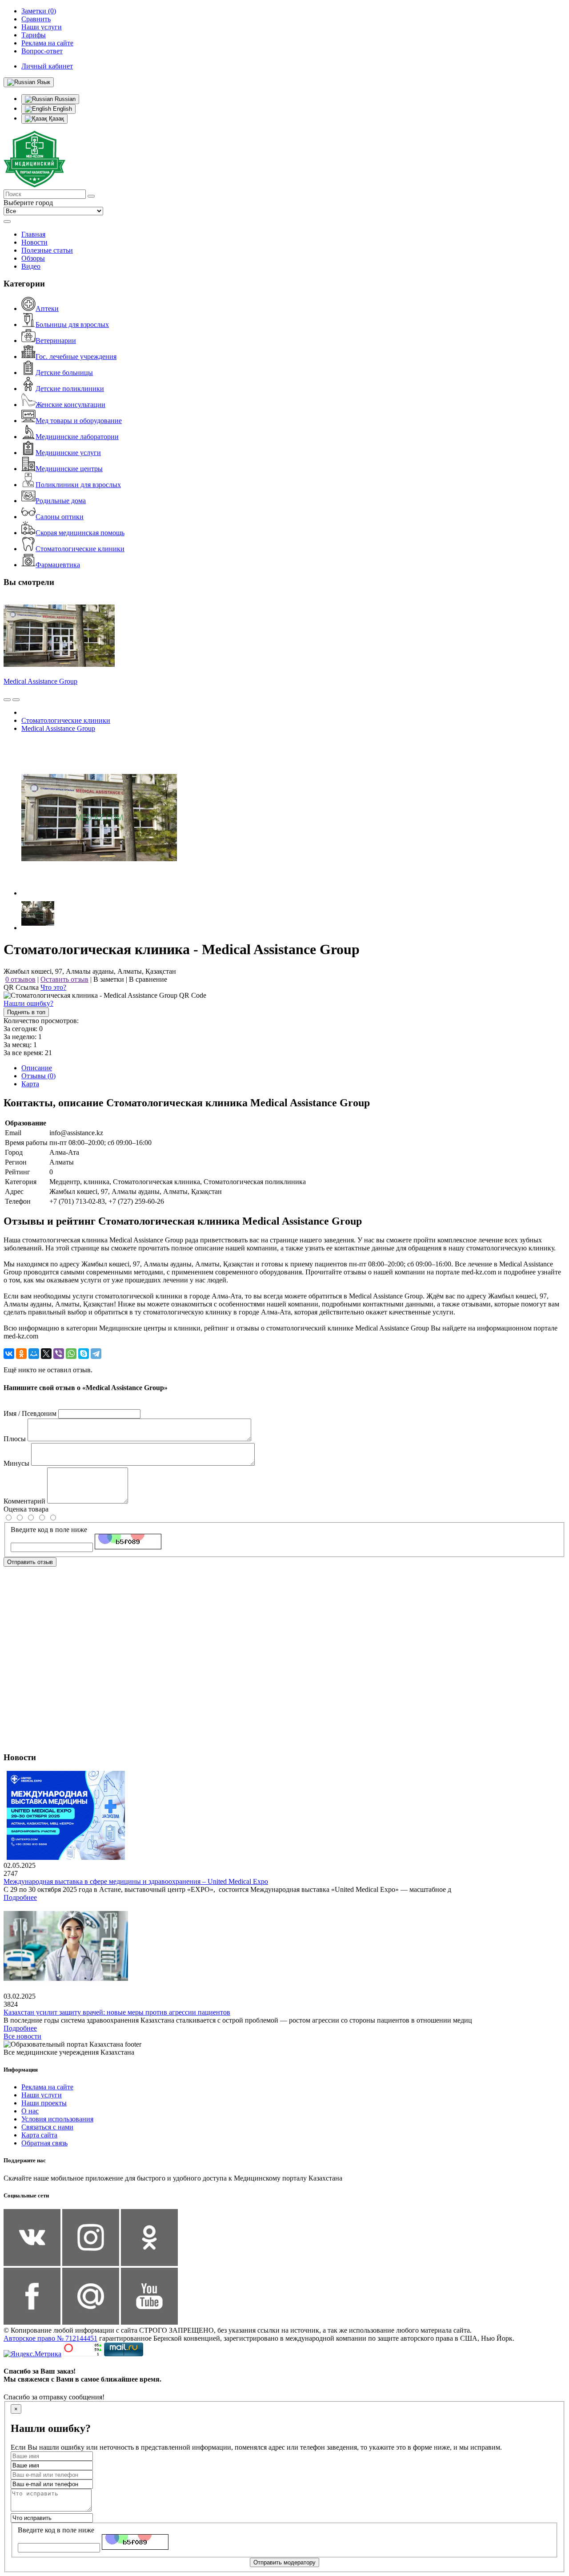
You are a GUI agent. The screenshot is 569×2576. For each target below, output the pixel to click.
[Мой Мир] (34, 1354)
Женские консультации (70, 405)
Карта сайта (39, 2135)
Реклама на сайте (47, 2087)
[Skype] (84, 1354)
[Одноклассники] (21, 1354)
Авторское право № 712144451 (50, 2338)
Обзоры (33, 258)
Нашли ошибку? (28, 1003)
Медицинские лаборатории (77, 437)
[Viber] (59, 1354)
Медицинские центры (69, 469)
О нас (30, 2111)
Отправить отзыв (30, 1562)
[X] (46, 1354)
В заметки (109, 979)
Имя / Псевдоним (30, 1413)
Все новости (22, 2036)
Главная (33, 234)
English (62, 109)
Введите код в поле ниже (49, 1530)
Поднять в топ (26, 1012)
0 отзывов (20, 979)
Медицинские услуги (68, 453)
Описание (37, 1068)
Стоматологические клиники (80, 549)
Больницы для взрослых (72, 325)
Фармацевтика (58, 565)
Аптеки (47, 308)
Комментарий (24, 1501)
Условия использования (57, 2119)
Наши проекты (44, 2103)
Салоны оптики (60, 517)
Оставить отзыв (64, 979)
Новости (34, 242)
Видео (31, 266)
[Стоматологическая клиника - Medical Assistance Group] (99, 893)
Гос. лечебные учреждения (76, 357)
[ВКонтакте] (9, 1354)
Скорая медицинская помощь (80, 533)
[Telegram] (96, 1354)
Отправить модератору (284, 2562)
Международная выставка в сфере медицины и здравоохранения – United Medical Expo (136, 1881)
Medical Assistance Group (40, 681)
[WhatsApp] (71, 1354)
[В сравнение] (7, 700)
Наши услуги (42, 2095)
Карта (30, 1084)
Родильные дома (61, 501)
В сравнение (148, 979)
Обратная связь (44, 2143)
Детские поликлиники (70, 389)
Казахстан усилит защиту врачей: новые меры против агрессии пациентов (117, 2012)
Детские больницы (64, 373)
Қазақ (56, 119)
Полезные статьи (47, 250)
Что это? (53, 987)
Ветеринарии (56, 341)
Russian (64, 99)
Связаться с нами (47, 2127)
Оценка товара (26, 1509)
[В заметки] (16, 700)
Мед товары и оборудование (79, 421)
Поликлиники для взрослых (78, 485)
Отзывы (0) (38, 1076)
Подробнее (20, 1897)
